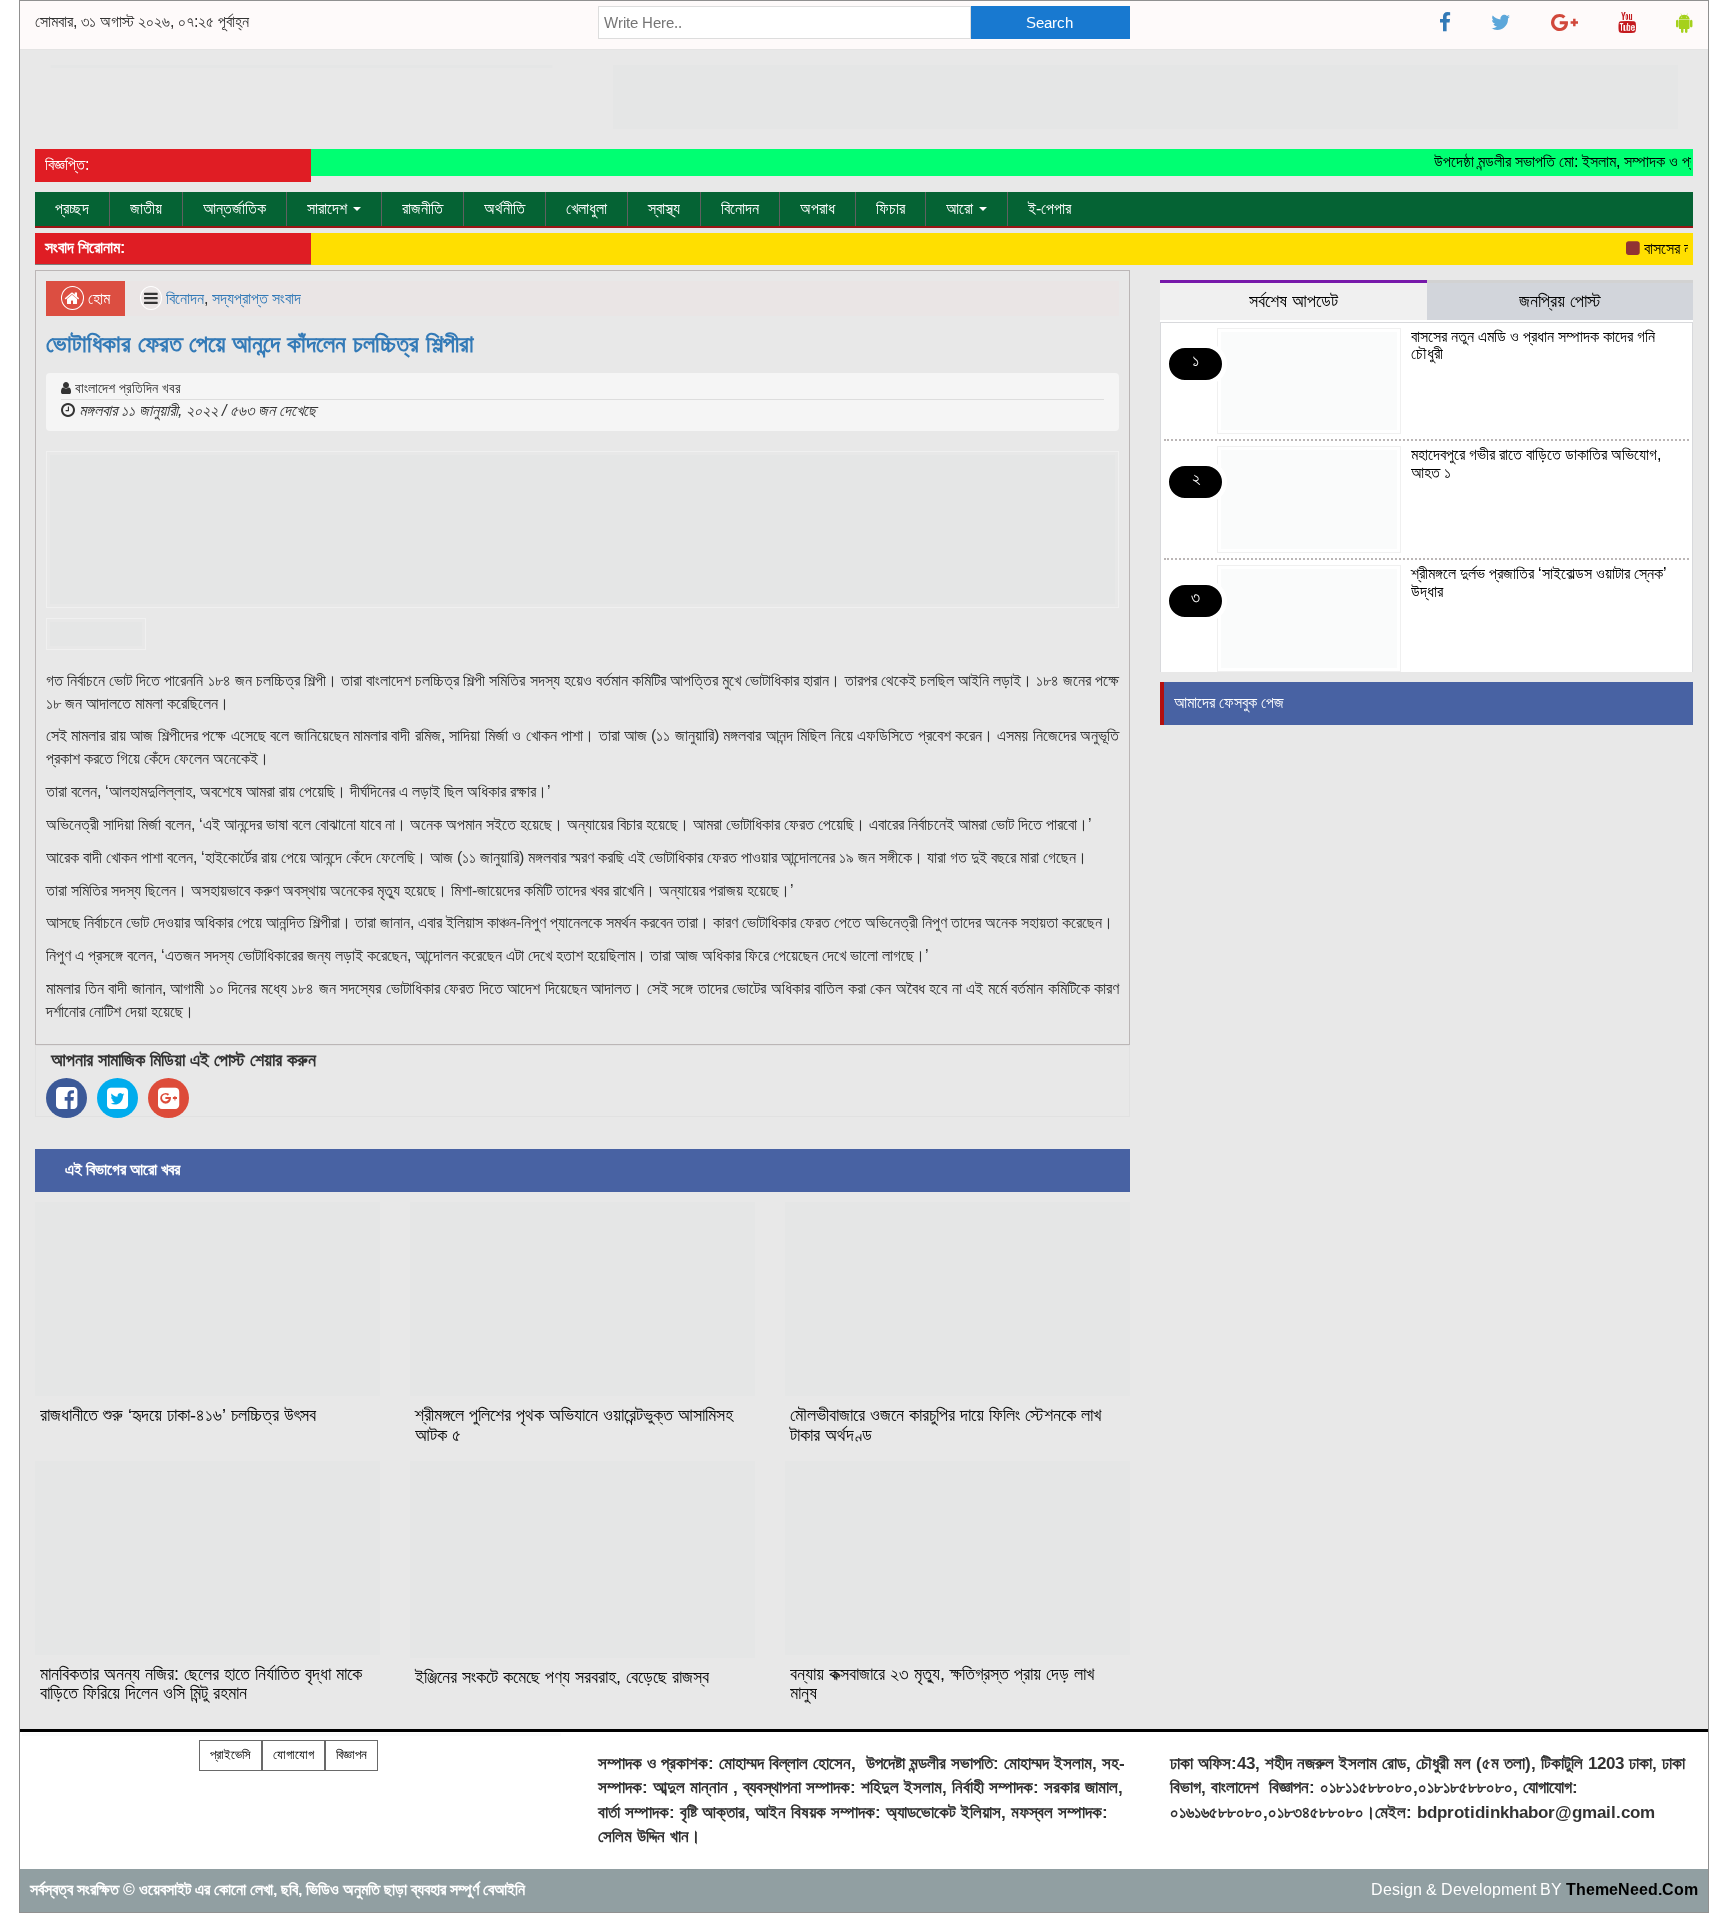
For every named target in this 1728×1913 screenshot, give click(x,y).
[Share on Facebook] (66, 1098)
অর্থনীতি (504, 208)
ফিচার (890, 208)
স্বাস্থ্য (664, 208)
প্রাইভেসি (230, 1754)
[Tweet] (117, 1098)
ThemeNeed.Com (1632, 1889)
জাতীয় (146, 208)
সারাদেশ (329, 208)
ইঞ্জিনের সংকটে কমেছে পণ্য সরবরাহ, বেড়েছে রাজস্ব (562, 1677)
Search (1049, 22)
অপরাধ (817, 208)
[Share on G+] (168, 1098)
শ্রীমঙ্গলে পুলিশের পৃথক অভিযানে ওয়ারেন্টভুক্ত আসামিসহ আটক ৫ (574, 1425)
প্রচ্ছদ (72, 208)
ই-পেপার (1049, 208)
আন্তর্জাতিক (234, 208)
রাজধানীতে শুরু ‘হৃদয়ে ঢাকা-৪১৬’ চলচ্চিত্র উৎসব (178, 1415)
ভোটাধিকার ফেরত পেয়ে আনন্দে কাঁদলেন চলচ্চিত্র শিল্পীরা (260, 343)
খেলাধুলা (586, 208)
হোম (97, 298)
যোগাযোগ (293, 1754)
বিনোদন (740, 208)
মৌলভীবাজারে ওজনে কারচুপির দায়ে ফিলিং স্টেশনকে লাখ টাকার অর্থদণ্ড (945, 1425)
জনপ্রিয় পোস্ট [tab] (1560, 300)
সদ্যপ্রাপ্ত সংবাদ (256, 298)
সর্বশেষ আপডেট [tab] (1293, 300)
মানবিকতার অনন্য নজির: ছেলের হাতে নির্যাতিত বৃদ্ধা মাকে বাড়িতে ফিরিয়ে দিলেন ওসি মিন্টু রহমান (201, 1684)
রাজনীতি (422, 208)
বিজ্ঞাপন (351, 1754)
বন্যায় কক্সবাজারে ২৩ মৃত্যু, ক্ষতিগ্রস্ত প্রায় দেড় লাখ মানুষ (942, 1684)
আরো (961, 208)
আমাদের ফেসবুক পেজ (1229, 702)
